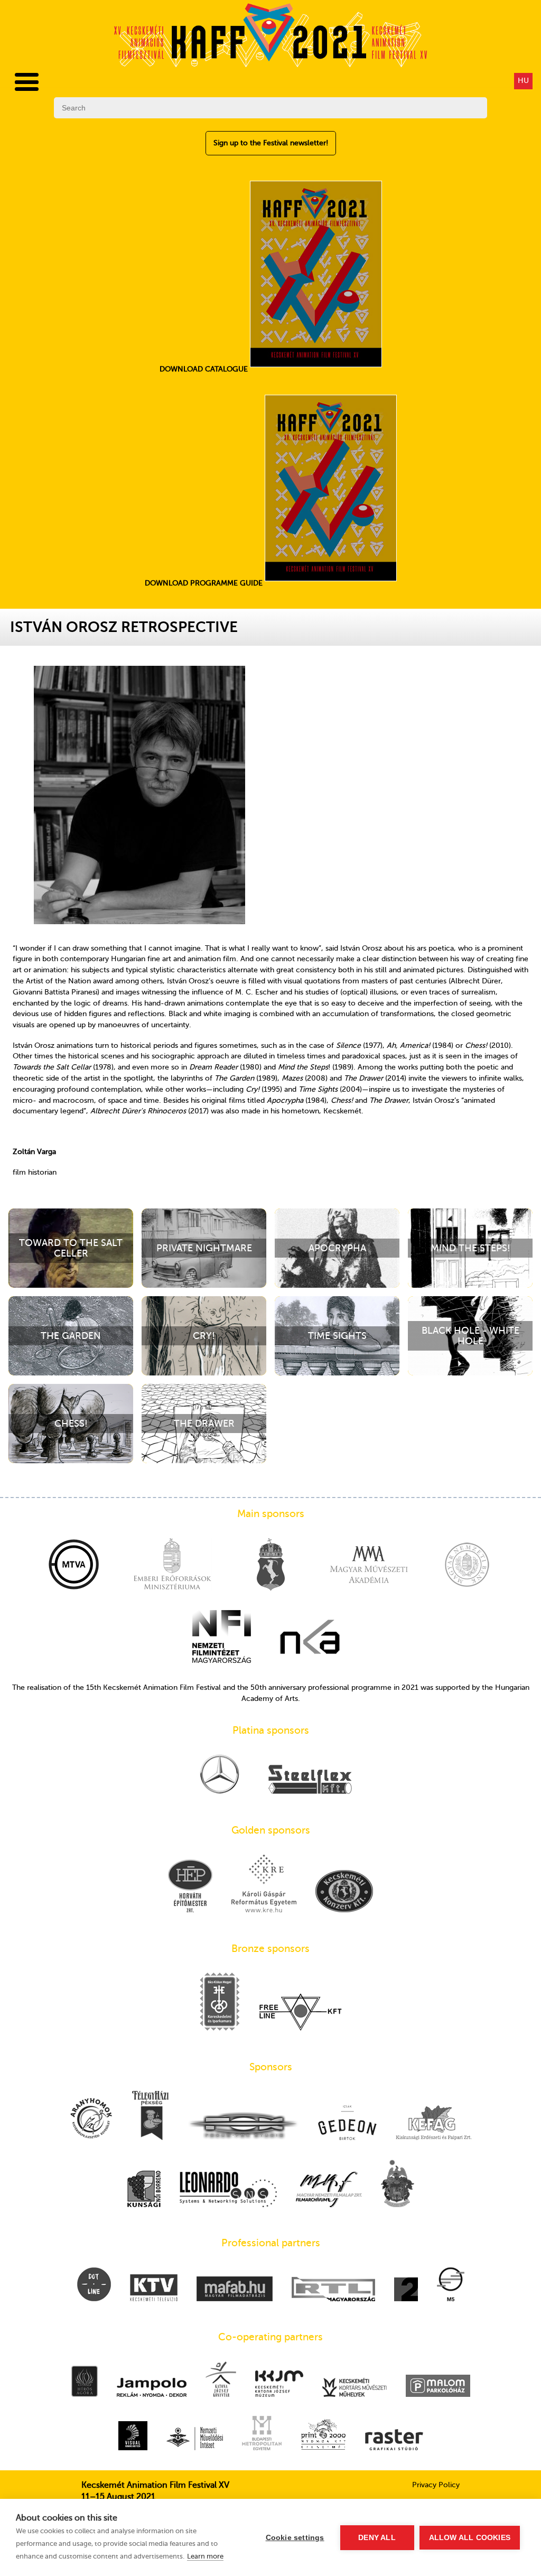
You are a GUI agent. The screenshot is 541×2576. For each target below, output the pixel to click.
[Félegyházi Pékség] (150, 2117)
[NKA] (310, 1638)
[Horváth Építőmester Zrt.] (190, 1887)
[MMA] (369, 1566)
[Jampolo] (152, 2388)
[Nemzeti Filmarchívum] (329, 2191)
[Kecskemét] (270, 1566)
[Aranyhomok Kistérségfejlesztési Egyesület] (91, 2119)
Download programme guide (205, 583)
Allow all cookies (470, 2538)
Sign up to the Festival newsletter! (271, 143)
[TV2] (406, 2290)
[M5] (451, 2285)
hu (523, 81)
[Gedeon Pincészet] (347, 2123)
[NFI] (222, 1638)
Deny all (377, 2538)
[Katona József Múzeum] (279, 2385)
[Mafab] (235, 2290)
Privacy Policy (436, 2485)
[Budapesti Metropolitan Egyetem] (262, 2434)
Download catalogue (205, 369)
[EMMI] (172, 1566)
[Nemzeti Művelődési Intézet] (195, 2440)
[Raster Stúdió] (394, 2441)
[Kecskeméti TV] (154, 2289)
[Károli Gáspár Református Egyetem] (264, 1884)
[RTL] (333, 2290)
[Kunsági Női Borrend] (144, 2190)
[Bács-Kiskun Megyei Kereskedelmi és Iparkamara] (220, 2003)
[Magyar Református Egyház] (398, 2184)
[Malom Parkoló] (438, 2387)
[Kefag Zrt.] (434, 2124)
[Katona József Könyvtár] (221, 2380)
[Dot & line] (94, 2285)
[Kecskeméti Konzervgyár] (344, 1892)
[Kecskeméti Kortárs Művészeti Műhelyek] (355, 2388)
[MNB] (467, 1566)
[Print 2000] (323, 2435)
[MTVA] (74, 1566)
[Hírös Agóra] (85, 2382)
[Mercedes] (220, 1775)
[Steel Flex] (310, 1780)
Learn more (205, 2556)
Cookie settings (295, 2538)
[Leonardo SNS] (228, 2191)
